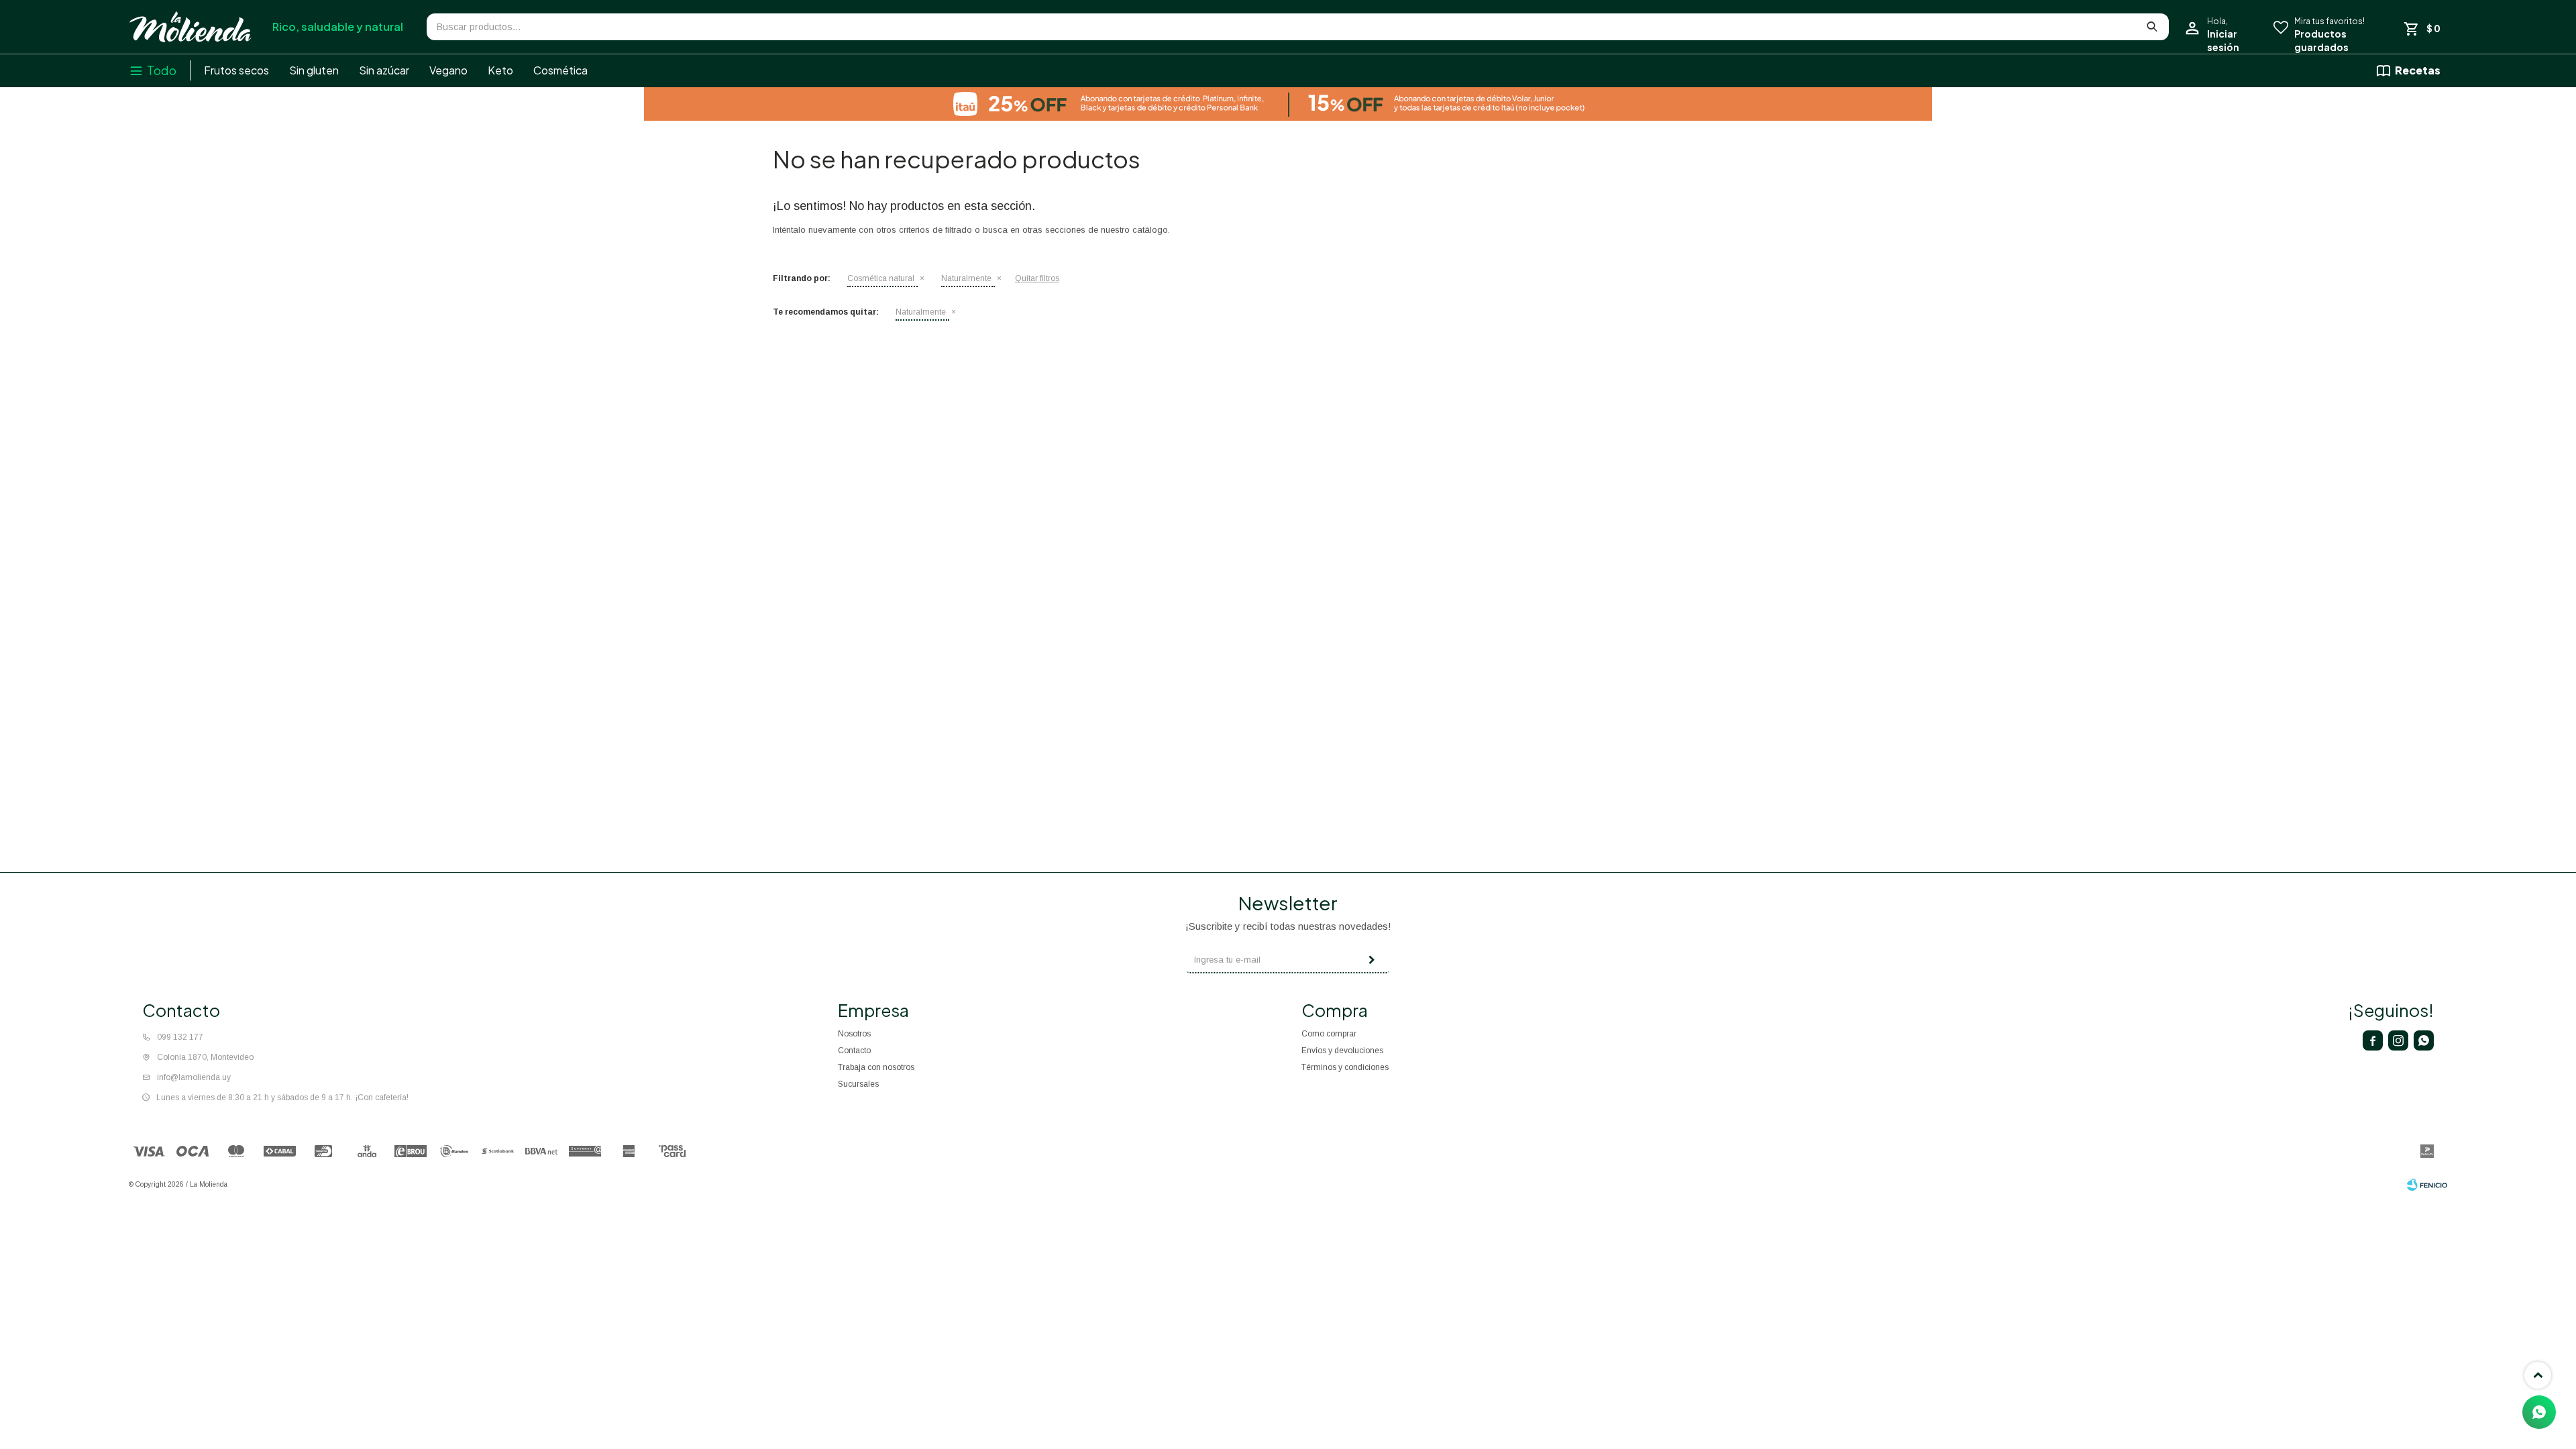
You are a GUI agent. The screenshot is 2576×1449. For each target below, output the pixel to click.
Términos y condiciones (1345, 1067)
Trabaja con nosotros (876, 1067)
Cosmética (560, 70)
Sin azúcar (384, 70)
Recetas (2418, 70)
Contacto (854, 1051)
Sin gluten (314, 70)
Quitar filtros (1037, 278)
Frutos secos (236, 70)
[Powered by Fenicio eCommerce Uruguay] (2427, 1185)
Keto (500, 70)
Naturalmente (966, 278)
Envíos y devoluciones (1342, 1051)
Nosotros (854, 1034)
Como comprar (1329, 1034)
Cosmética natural (881, 278)
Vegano (448, 70)
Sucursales (858, 1084)
